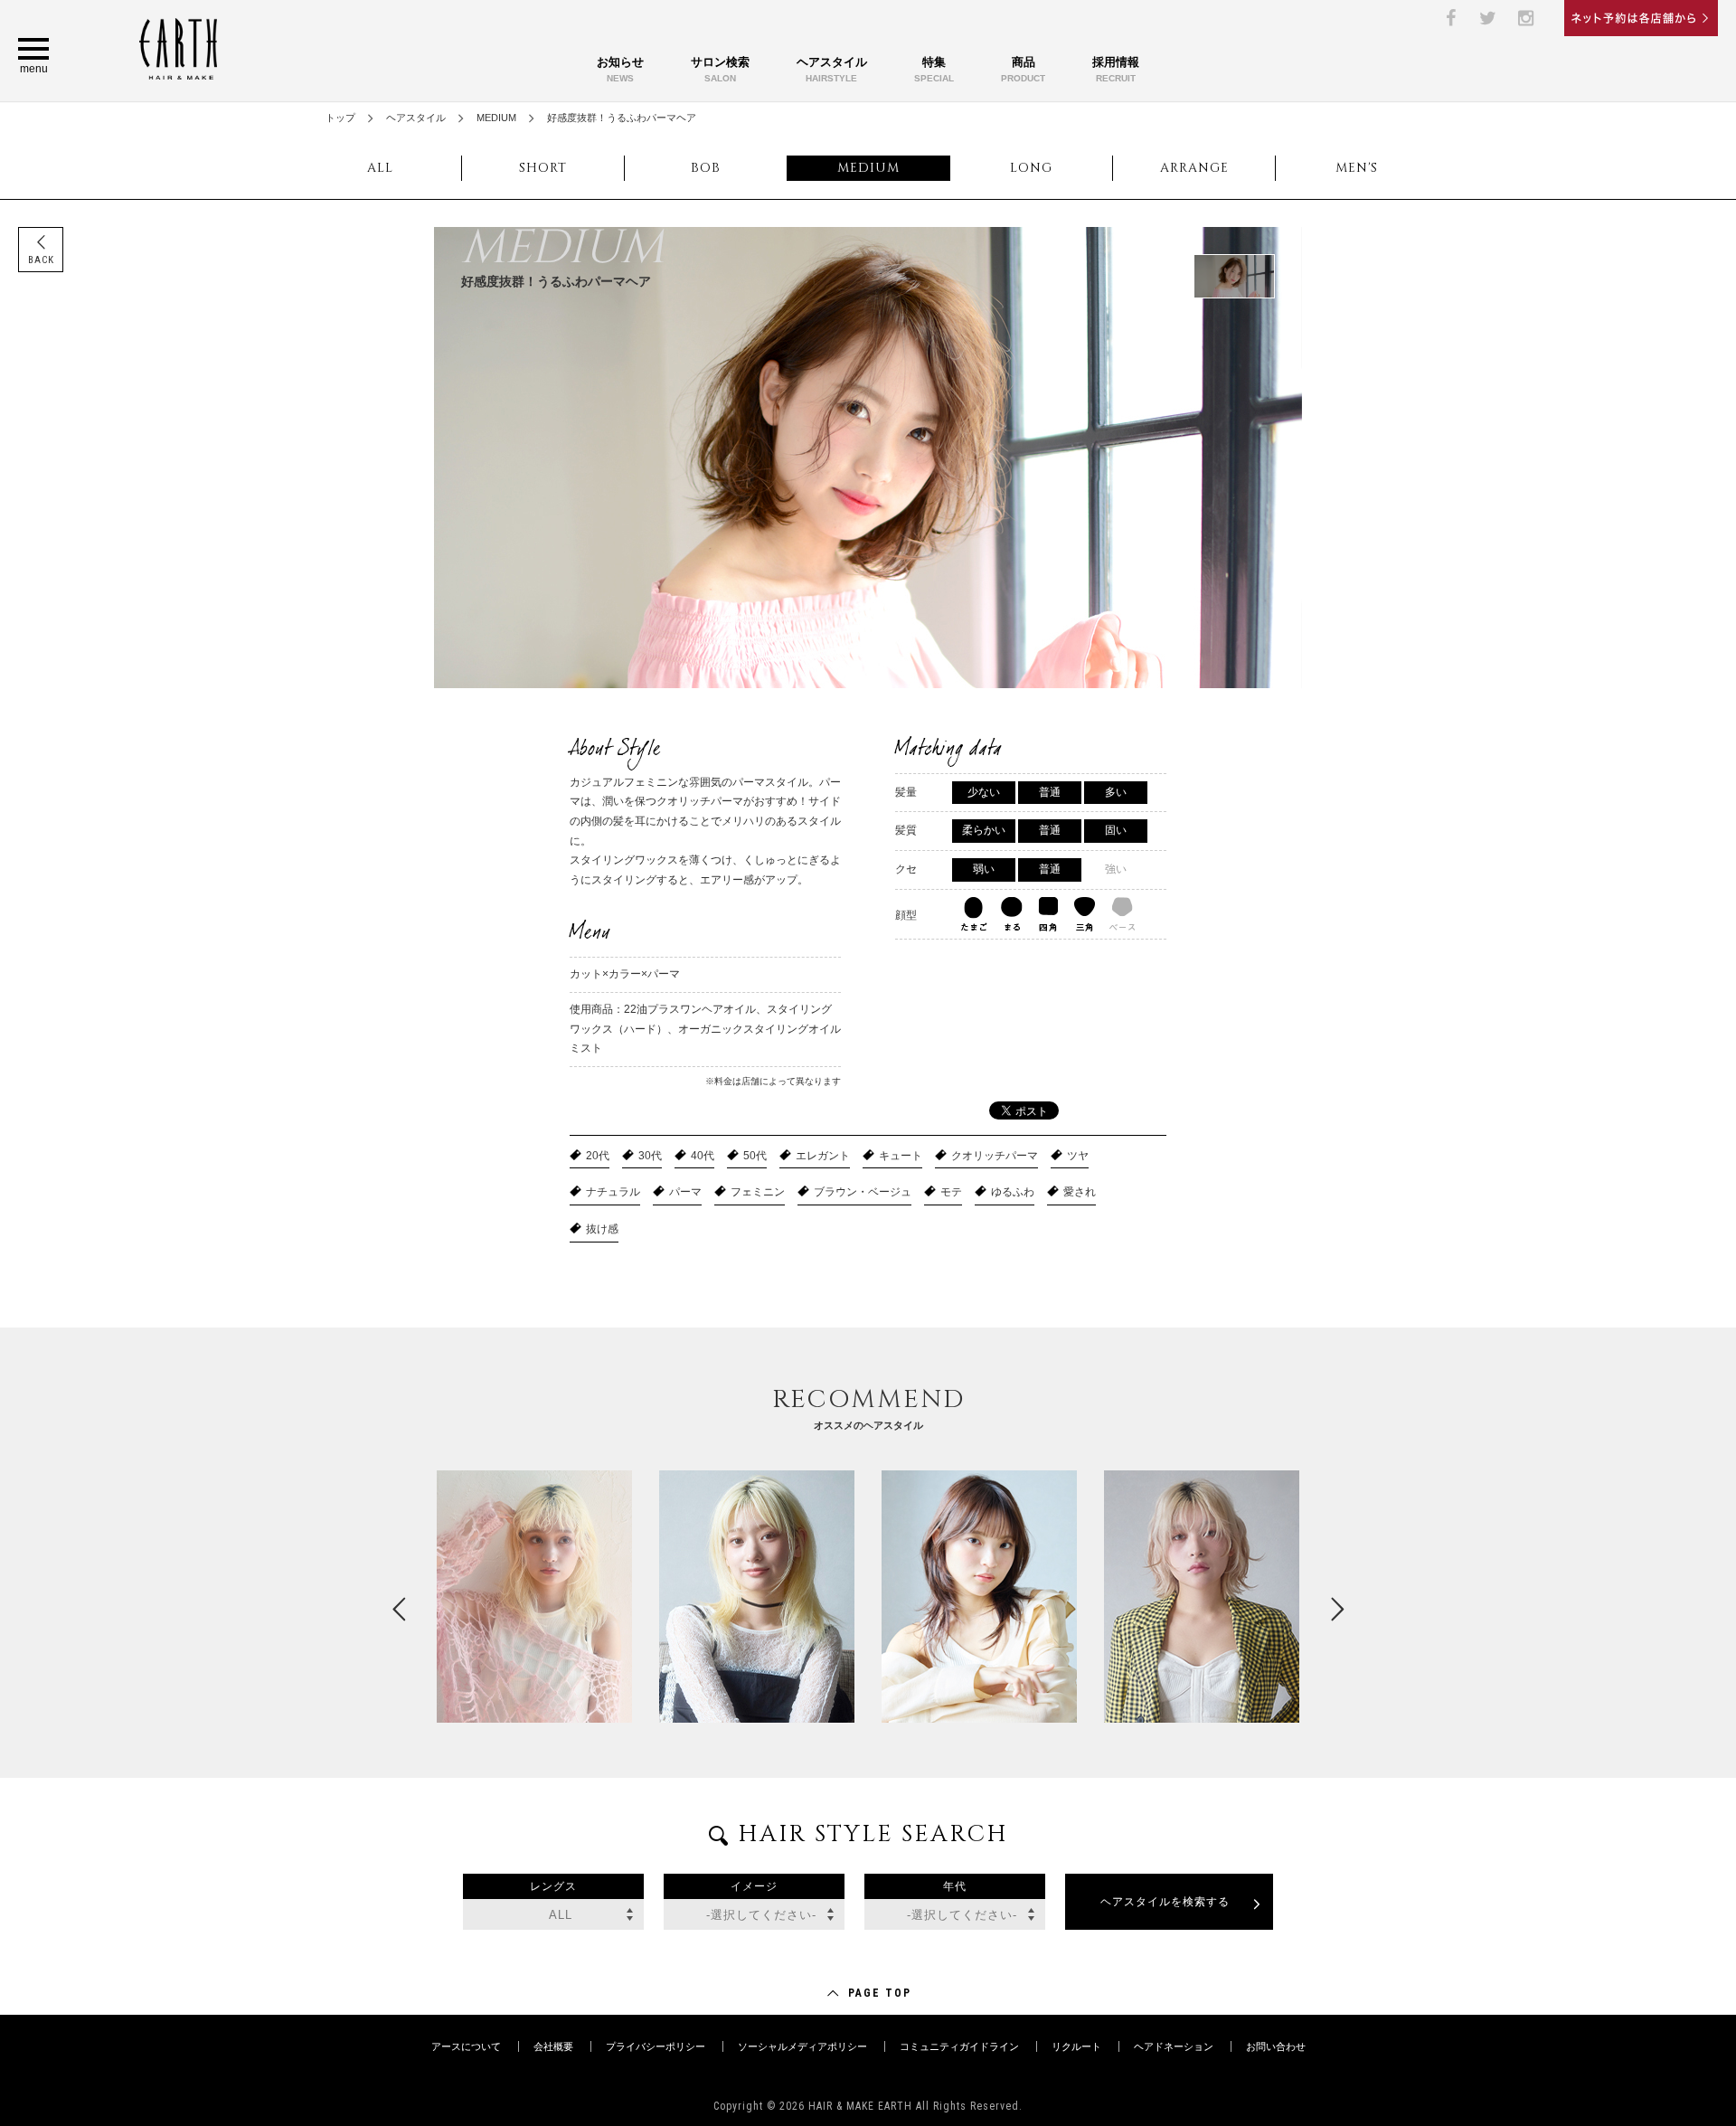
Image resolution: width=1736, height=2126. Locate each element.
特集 (934, 69)
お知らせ (620, 69)
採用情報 (1116, 69)
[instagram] (1526, 18)
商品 (1023, 69)
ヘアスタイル (832, 69)
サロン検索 (720, 69)
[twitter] (1488, 18)
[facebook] (1450, 18)
